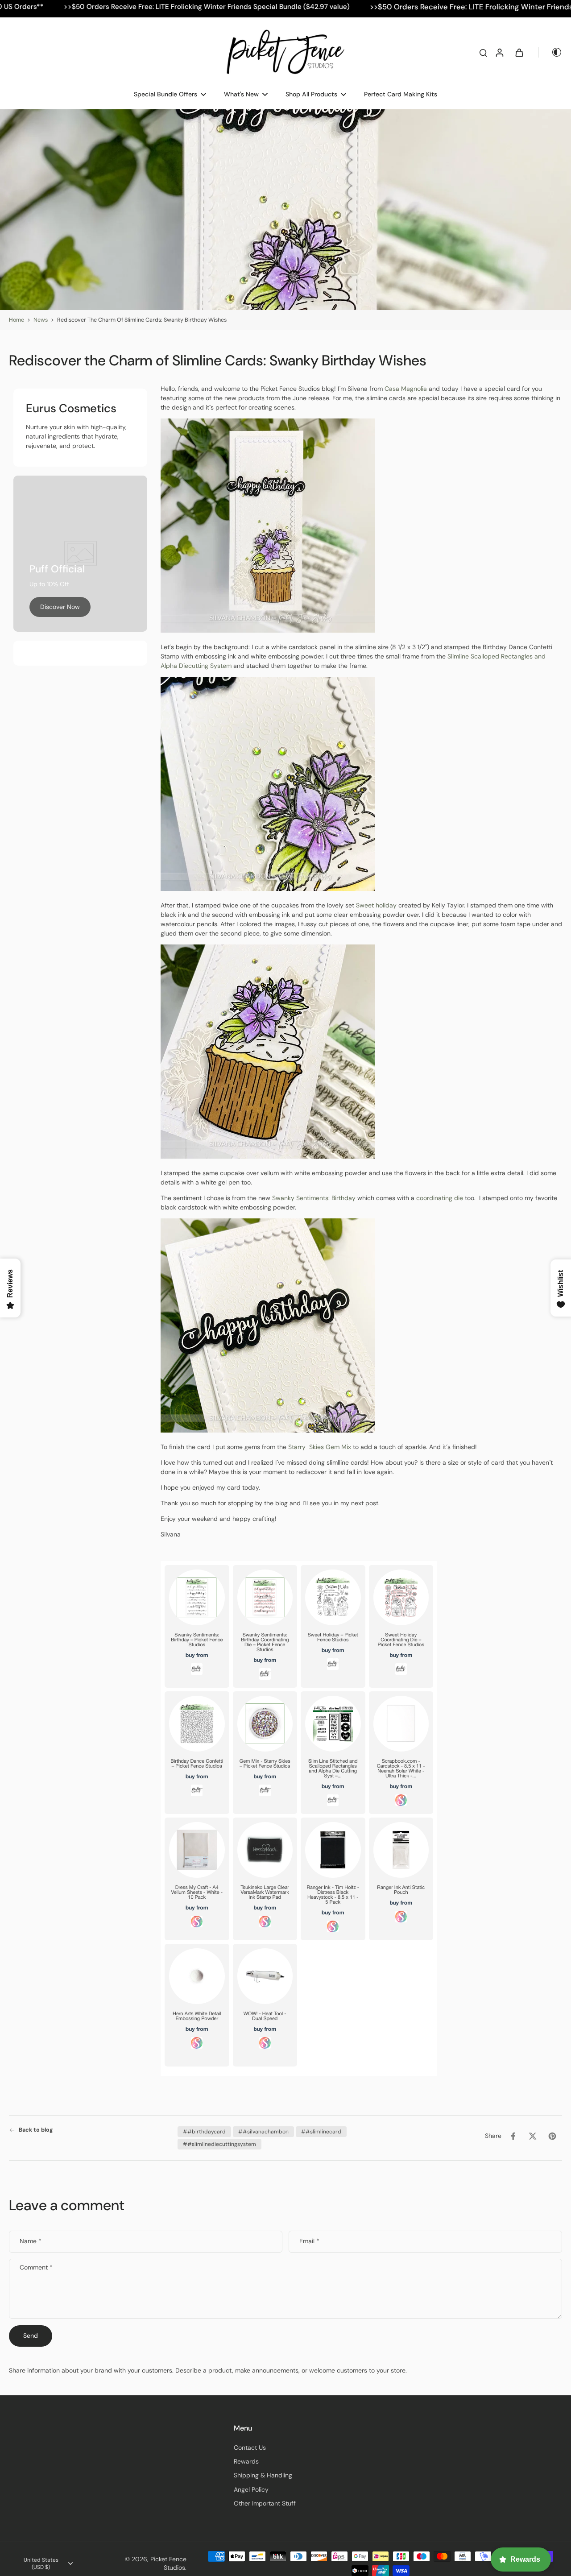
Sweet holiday (376, 905)
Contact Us (250, 2448)
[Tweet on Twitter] (533, 2136)
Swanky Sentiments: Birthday (314, 1198)
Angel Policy (251, 2489)
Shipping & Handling (263, 2475)
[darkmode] (550, 52)
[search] (483, 52)
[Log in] (499, 52)
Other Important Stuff (265, 2503)
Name (31, 2241)
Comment (36, 2267)
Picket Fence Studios (168, 2563)
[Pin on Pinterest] (552, 2136)
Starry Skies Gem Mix (319, 1447)
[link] (60, 607)
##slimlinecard (321, 2132)
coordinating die (440, 1198)
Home (17, 320)
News (41, 320)
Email (309, 2241)
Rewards (246, 2461)
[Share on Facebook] (513, 2136)
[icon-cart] (519, 52)
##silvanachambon (263, 2132)
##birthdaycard (204, 2132)
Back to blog (36, 2130)
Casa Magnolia (405, 389)
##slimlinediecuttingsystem (219, 2144)
